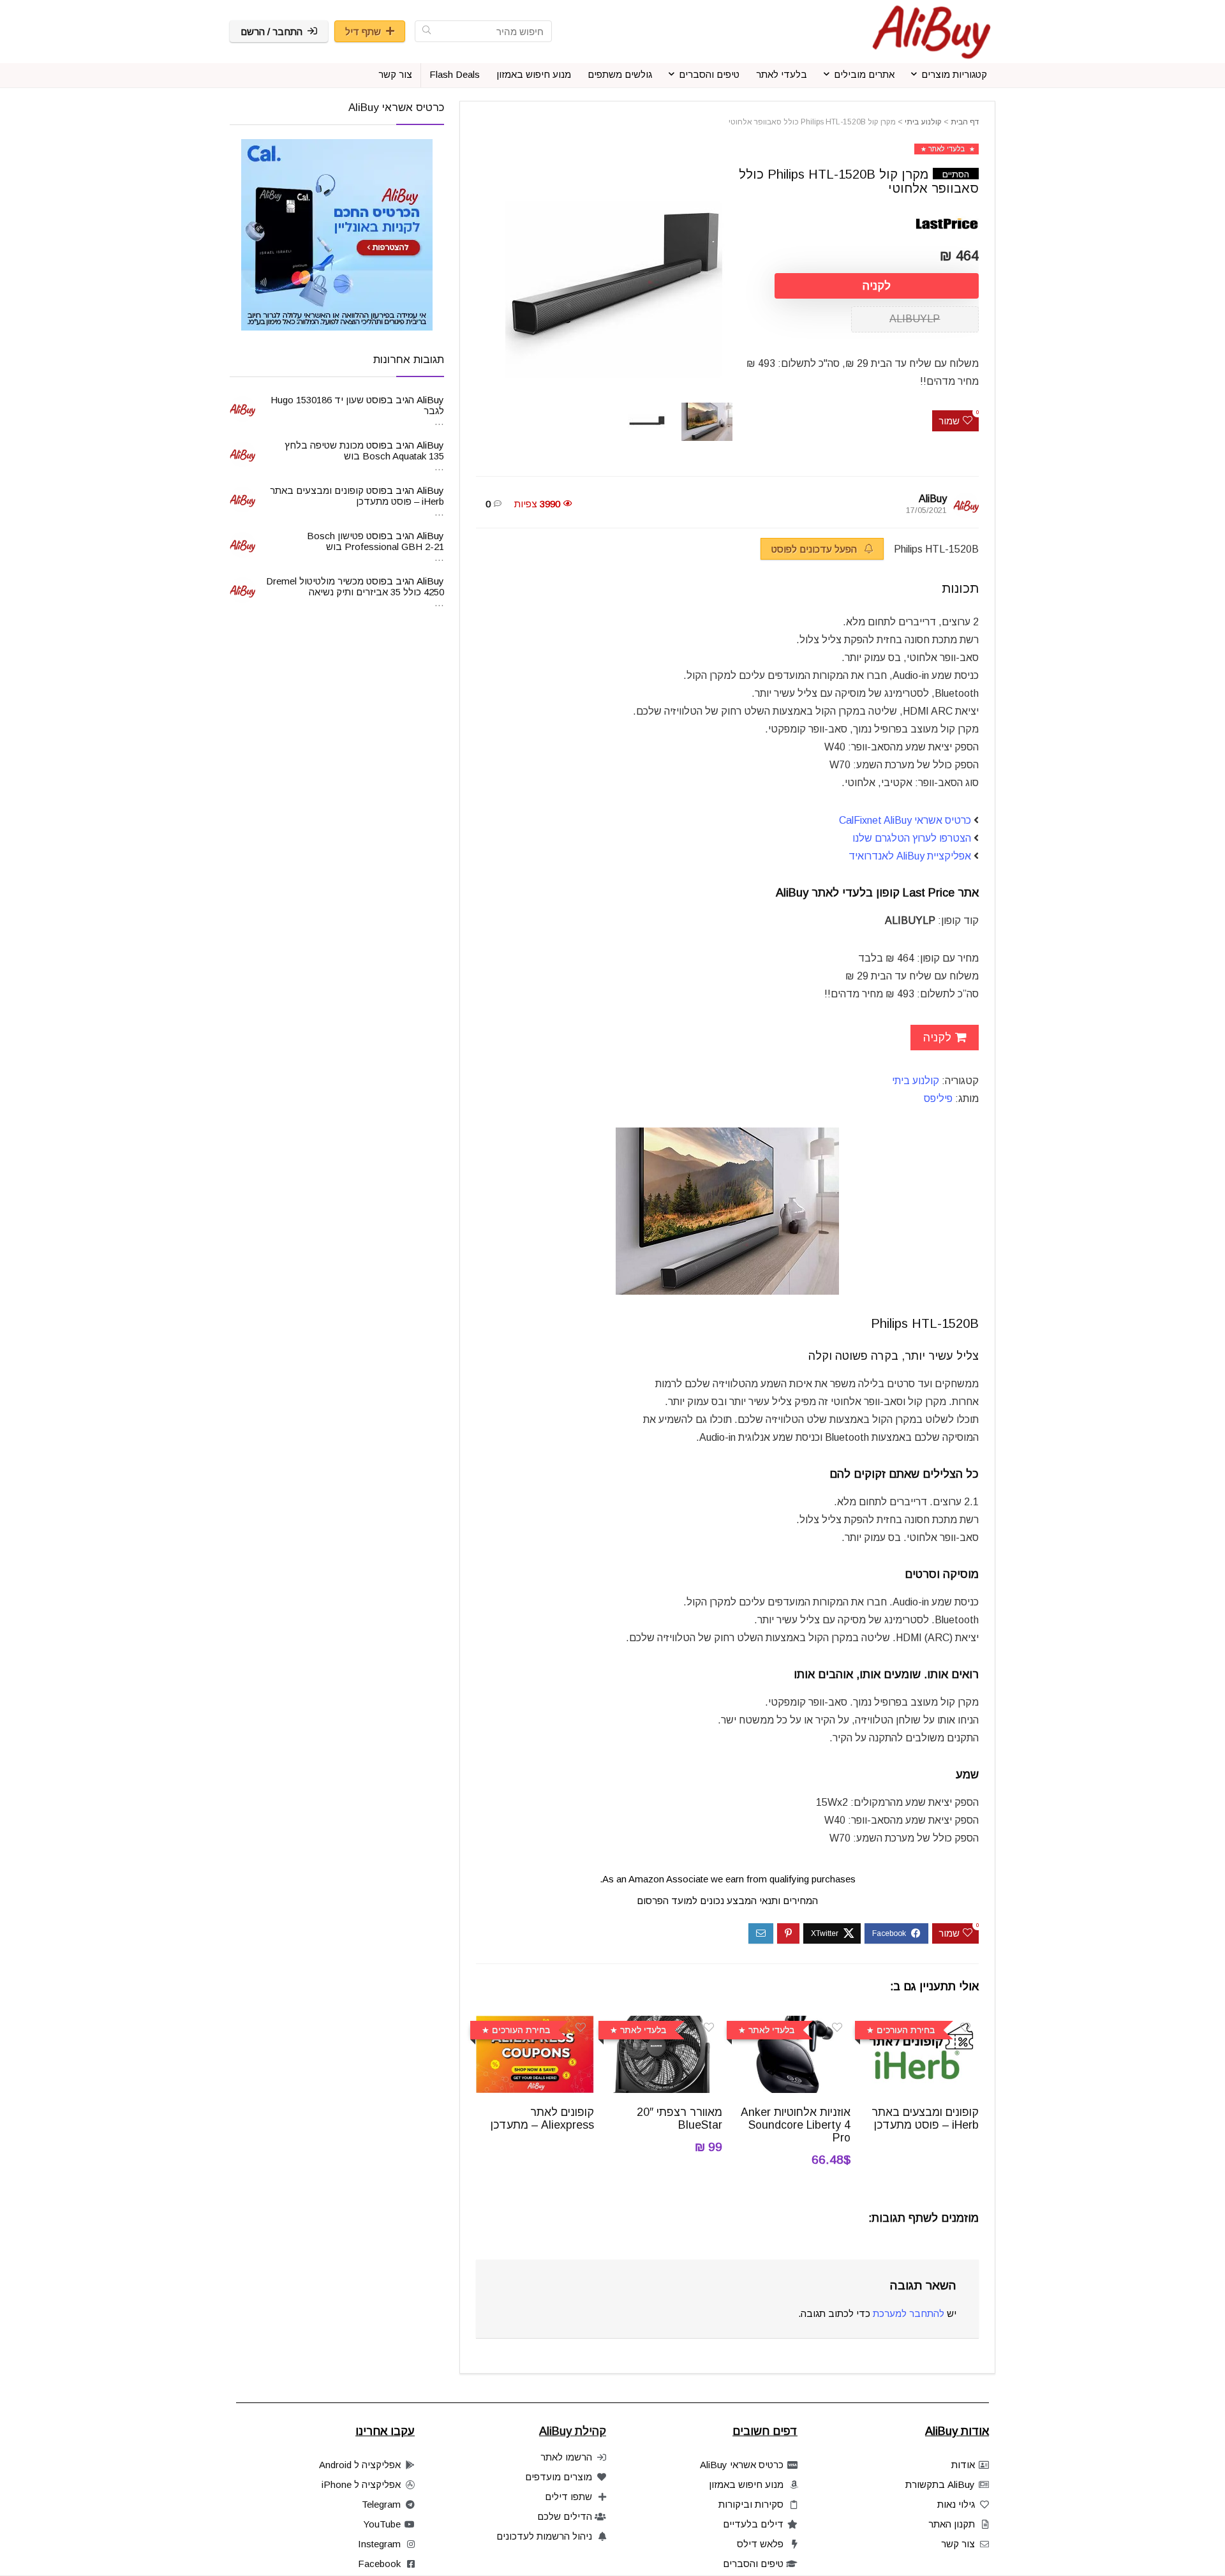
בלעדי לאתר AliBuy (824, 893)
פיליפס (938, 1098)
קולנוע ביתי (923, 122)
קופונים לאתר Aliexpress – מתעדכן (542, 2118)
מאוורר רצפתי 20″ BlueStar (679, 2118)
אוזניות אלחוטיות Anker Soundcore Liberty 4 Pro (796, 2125)
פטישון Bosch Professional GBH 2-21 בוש (375, 541)
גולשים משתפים (620, 74)
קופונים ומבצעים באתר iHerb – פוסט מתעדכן (925, 2118)
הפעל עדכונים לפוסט (815, 549)
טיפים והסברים (709, 74)
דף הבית (965, 122)
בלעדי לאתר (782, 74)
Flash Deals (455, 74)
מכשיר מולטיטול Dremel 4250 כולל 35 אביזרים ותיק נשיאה (355, 586)
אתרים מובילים (864, 74)
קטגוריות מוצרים (954, 74)
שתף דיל (363, 32)
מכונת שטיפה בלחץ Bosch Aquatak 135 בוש (364, 450)
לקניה (877, 286)
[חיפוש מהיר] (427, 31)
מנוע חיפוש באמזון (534, 74)
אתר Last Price (941, 893)
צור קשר (395, 74)
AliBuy (933, 499)
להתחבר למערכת (909, 2313)
